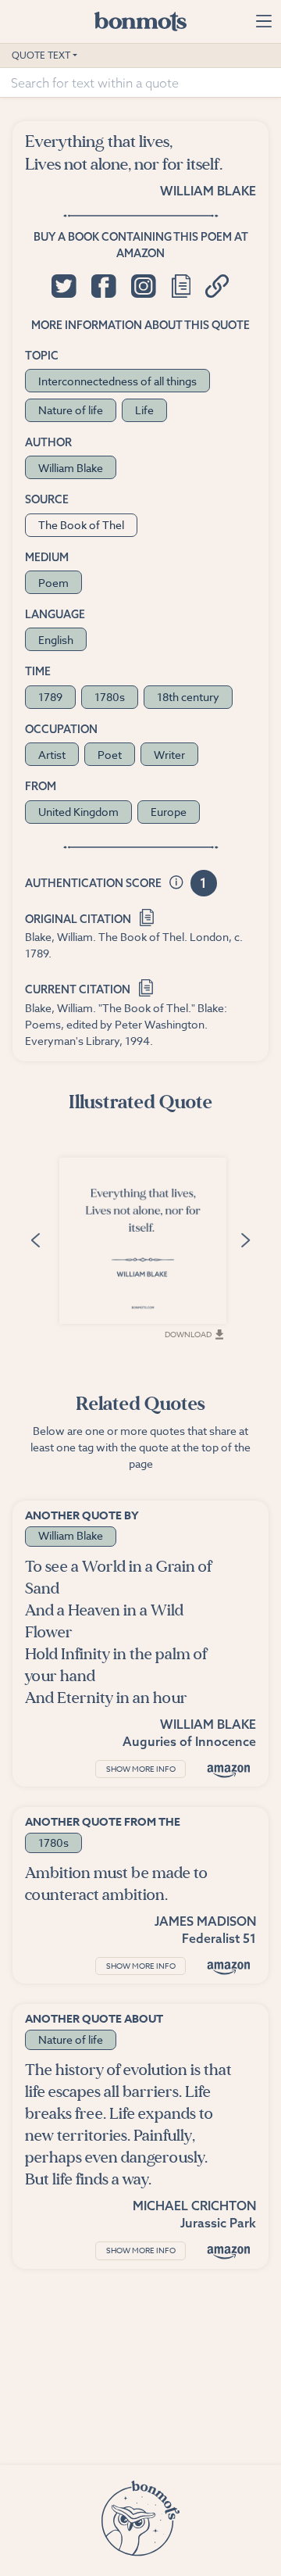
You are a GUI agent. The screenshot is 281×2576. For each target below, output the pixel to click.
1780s (110, 697)
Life (144, 410)
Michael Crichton (194, 2206)
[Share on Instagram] (143, 286)
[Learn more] (176, 884)
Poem (53, 583)
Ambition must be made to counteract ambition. (116, 1884)
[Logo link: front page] (140, 21)
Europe (169, 812)
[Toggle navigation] (263, 21)
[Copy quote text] (181, 286)
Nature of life (71, 410)
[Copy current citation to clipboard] (146, 987)
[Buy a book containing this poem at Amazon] (229, 1771)
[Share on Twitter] (64, 286)
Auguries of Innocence (189, 1741)
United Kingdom (78, 812)
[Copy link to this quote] (217, 286)
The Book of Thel (81, 525)
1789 (50, 697)
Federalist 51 (219, 1938)
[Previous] (35, 1240)
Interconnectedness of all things (117, 381)
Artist (52, 755)
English (56, 640)
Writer (169, 755)
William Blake (208, 191)
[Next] (246, 1240)
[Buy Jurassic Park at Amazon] (229, 2252)
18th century (188, 697)
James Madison (205, 1921)
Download (188, 1334)
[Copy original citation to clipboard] (146, 916)
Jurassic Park (218, 2223)
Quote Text (41, 55)
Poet (110, 755)
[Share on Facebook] (103, 286)
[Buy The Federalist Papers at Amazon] (229, 1968)
